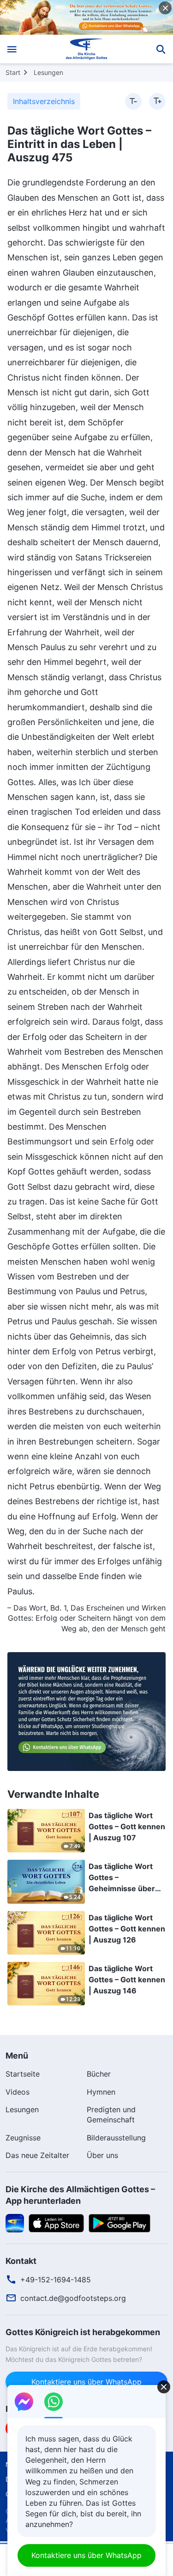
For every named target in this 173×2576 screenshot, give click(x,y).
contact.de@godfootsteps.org (73, 2298)
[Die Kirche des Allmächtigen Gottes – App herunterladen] (15, 2222)
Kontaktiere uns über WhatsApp (86, 2382)
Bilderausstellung (116, 2138)
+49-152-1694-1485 (56, 2280)
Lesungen (48, 72)
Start (13, 72)
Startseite (23, 2074)
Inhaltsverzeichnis (44, 101)
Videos (18, 2092)
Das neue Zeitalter (37, 2155)
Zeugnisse (23, 2138)
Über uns (102, 2155)
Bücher (99, 2074)
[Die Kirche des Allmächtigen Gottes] (86, 49)
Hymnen (101, 2092)
